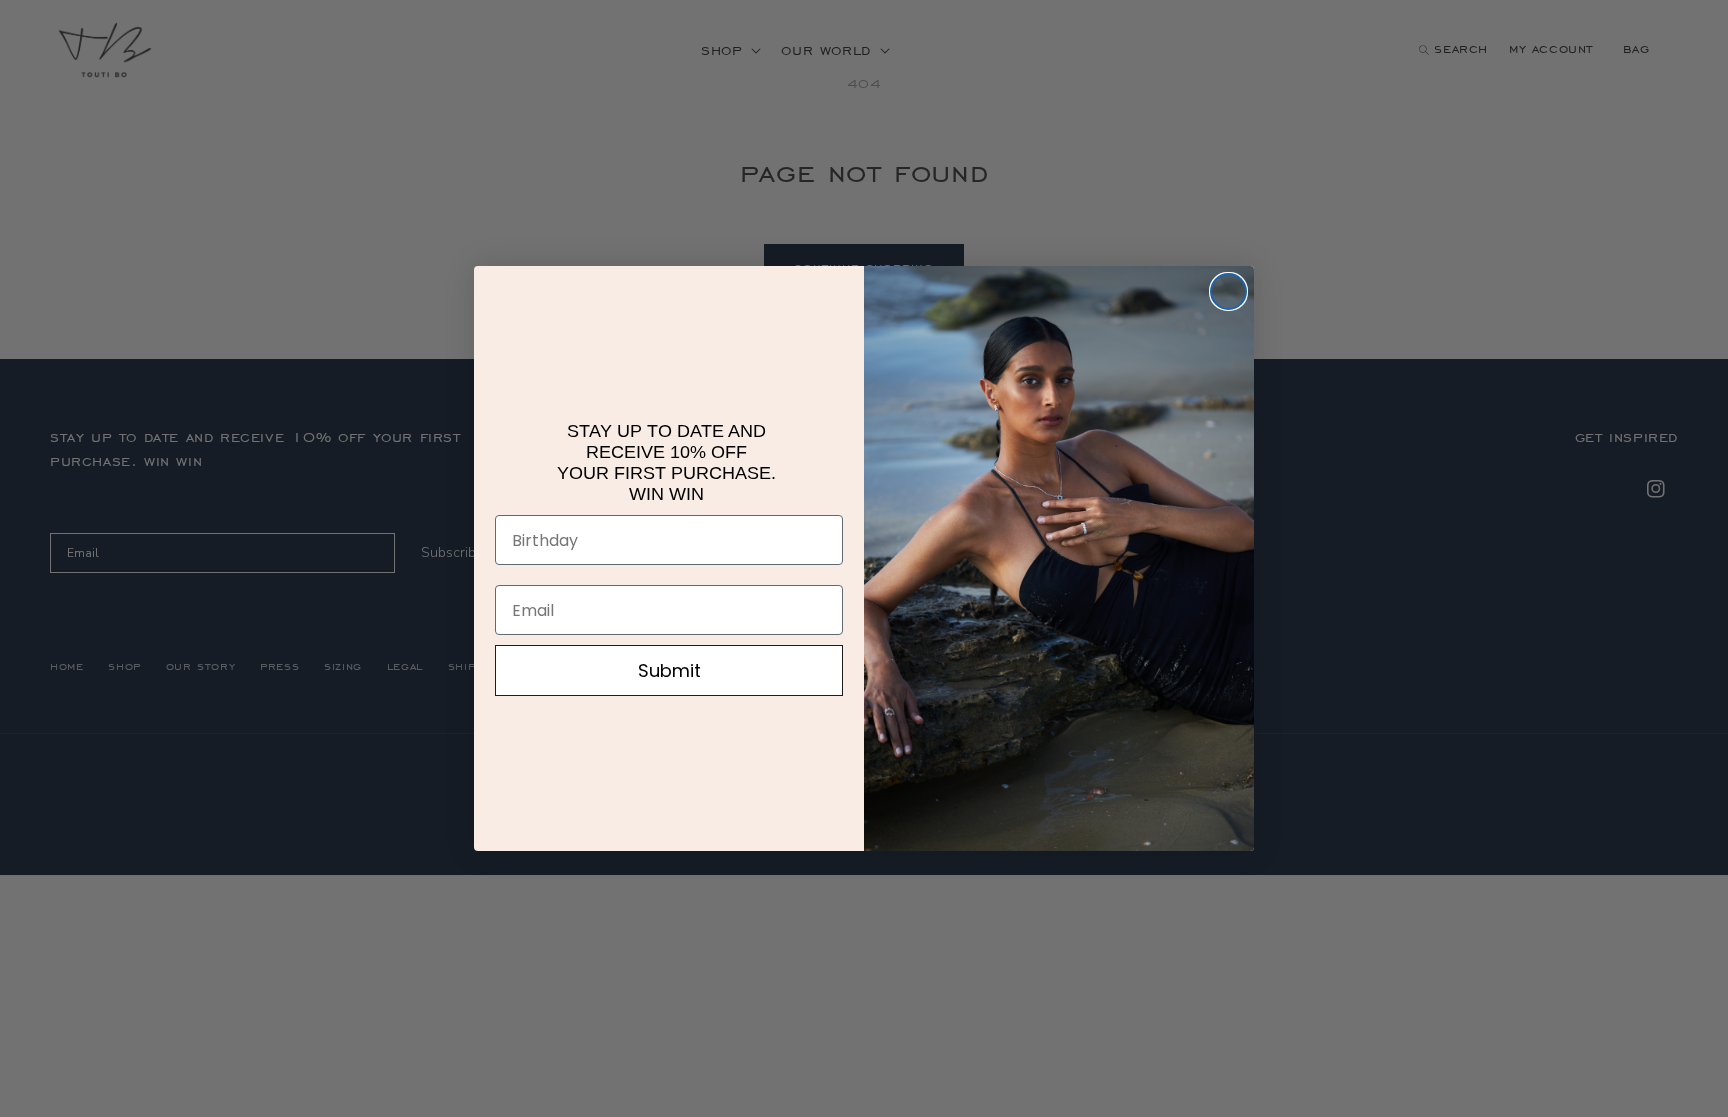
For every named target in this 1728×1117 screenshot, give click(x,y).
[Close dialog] (1228, 291)
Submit (669, 670)
